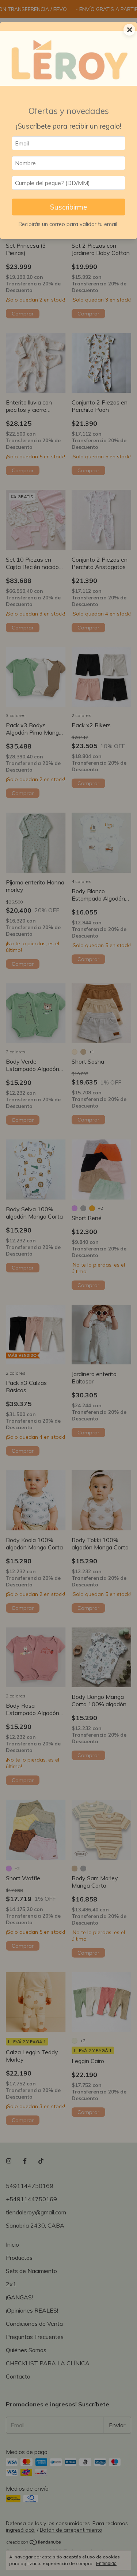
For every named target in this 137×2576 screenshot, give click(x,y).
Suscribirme (68, 207)
